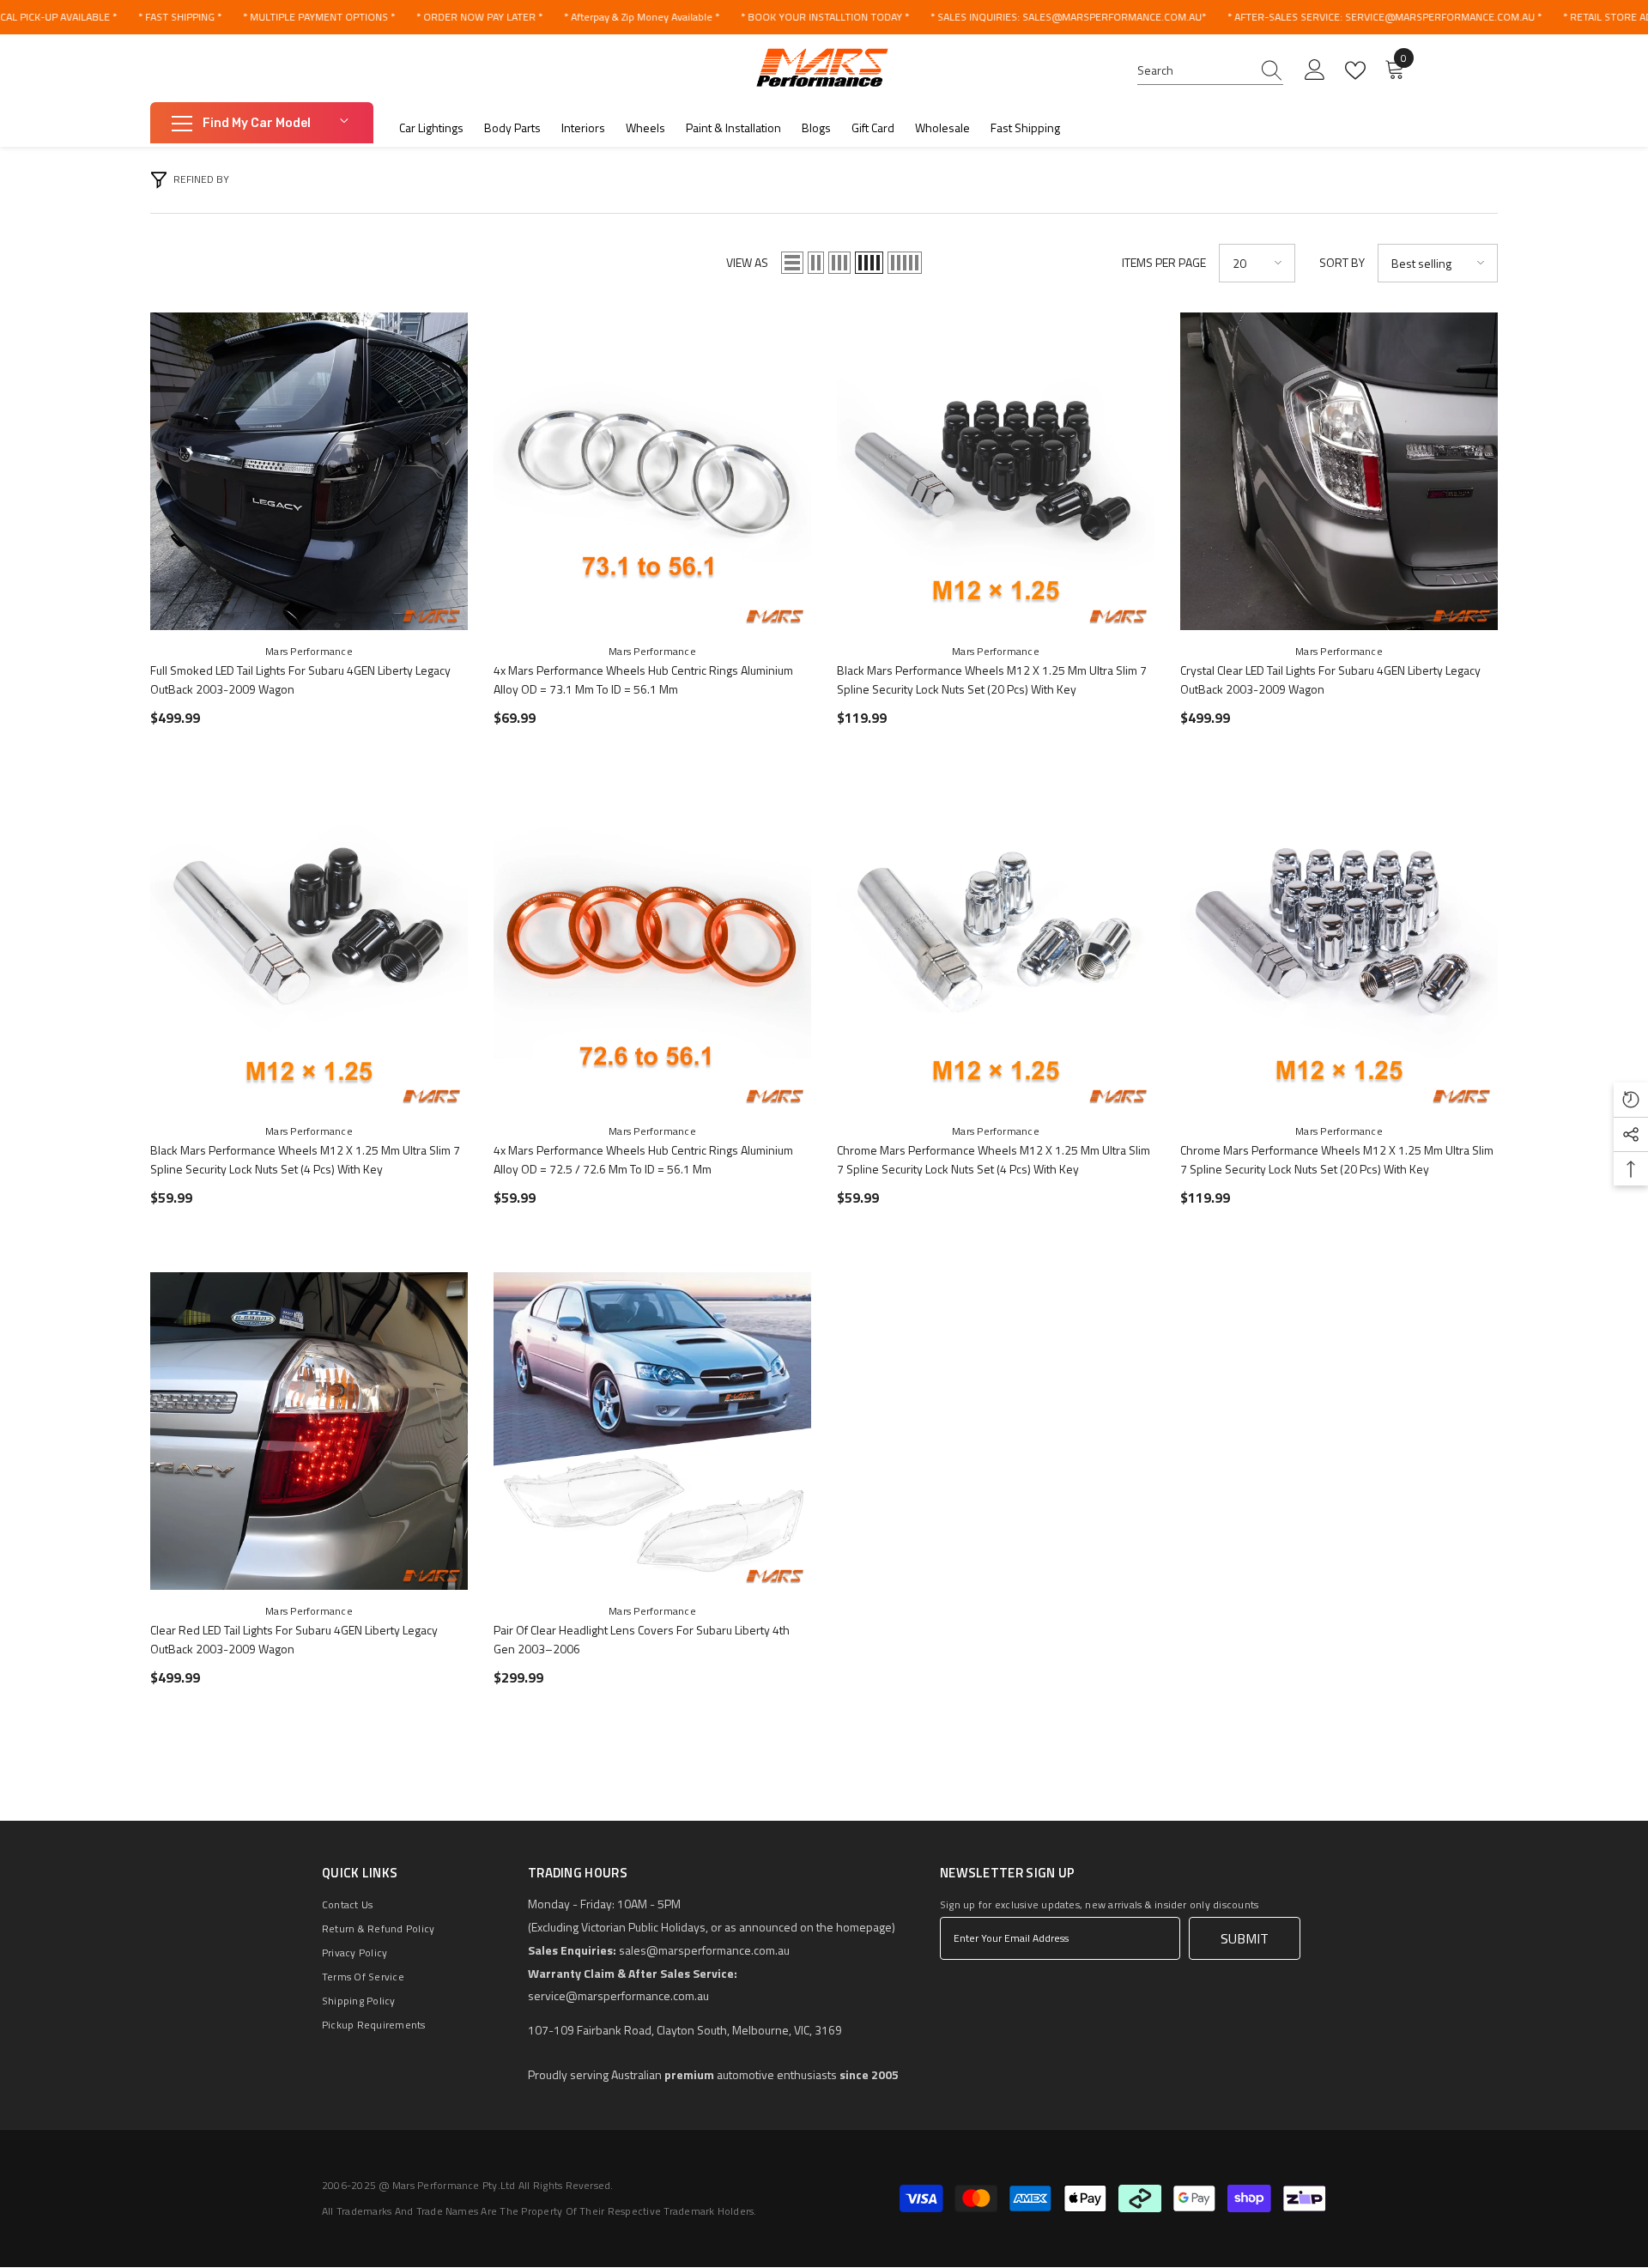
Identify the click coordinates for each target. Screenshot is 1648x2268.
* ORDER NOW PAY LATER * (479, 17)
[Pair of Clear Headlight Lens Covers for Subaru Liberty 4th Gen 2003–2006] (652, 1431)
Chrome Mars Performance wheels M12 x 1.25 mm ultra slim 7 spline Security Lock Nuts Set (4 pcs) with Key (994, 1159)
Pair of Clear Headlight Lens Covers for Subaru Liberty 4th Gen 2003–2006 (642, 1639)
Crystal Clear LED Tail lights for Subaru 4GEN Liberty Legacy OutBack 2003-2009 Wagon (1330, 679)
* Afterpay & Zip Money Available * (642, 17)
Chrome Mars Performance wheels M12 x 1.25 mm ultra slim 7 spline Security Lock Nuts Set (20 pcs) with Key (1337, 1159)
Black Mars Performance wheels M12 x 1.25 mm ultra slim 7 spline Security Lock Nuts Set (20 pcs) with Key (992, 679)
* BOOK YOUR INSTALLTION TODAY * (825, 17)
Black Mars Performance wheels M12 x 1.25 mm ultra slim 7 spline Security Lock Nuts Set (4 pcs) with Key (305, 1159)
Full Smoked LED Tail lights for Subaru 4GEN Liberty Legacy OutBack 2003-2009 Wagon (300, 679)
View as (747, 262)
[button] (792, 263)
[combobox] (1194, 70)
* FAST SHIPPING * (180, 17)
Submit (1245, 1938)
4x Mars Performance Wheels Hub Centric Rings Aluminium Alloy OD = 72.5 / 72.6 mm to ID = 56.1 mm (643, 1159)
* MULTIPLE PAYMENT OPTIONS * (319, 17)
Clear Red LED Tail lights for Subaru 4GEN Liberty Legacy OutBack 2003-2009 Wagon (294, 1639)
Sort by (1342, 262)
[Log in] (1315, 70)
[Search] (1210, 71)
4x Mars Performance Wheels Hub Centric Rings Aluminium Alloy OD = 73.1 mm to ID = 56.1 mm (643, 679)
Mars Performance (309, 651)
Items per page (1164, 262)
